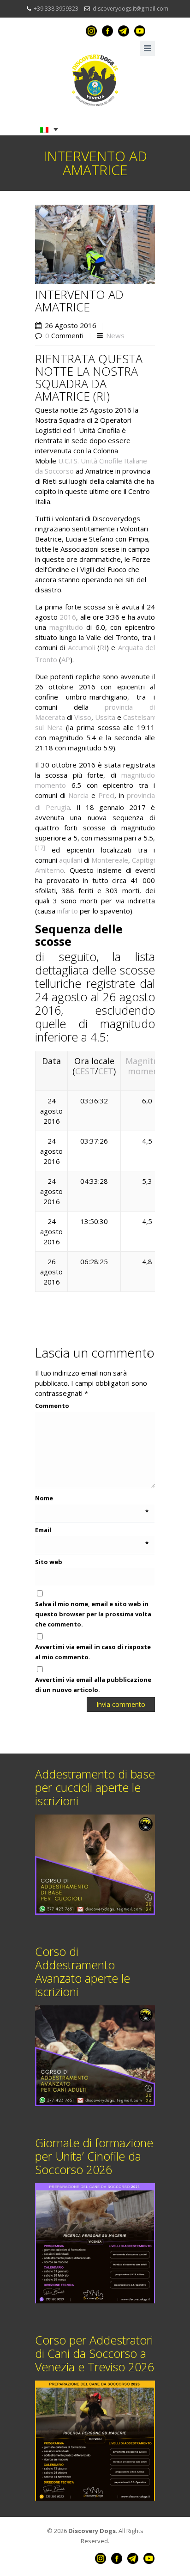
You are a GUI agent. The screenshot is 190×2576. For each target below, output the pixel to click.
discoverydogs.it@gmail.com (131, 9)
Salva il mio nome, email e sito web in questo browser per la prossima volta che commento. (93, 1614)
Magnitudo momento (147, 1066)
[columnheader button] (147, 1071)
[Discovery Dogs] (95, 80)
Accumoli (81, 647)
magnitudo (66, 627)
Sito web (49, 1562)
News (115, 335)
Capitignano (150, 860)
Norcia (78, 795)
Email (92, 1530)
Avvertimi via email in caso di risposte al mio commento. (93, 1652)
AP (66, 659)
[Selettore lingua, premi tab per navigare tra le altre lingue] (49, 129)
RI (103, 647)
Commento (92, 1405)
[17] (40, 848)
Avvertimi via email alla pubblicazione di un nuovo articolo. (93, 1685)
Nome (92, 1498)
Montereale (110, 860)
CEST (85, 1071)
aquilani (71, 860)
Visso (83, 717)
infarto (68, 911)
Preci (106, 795)
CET (106, 1071)
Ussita (105, 717)
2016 (68, 617)
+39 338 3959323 (56, 9)
